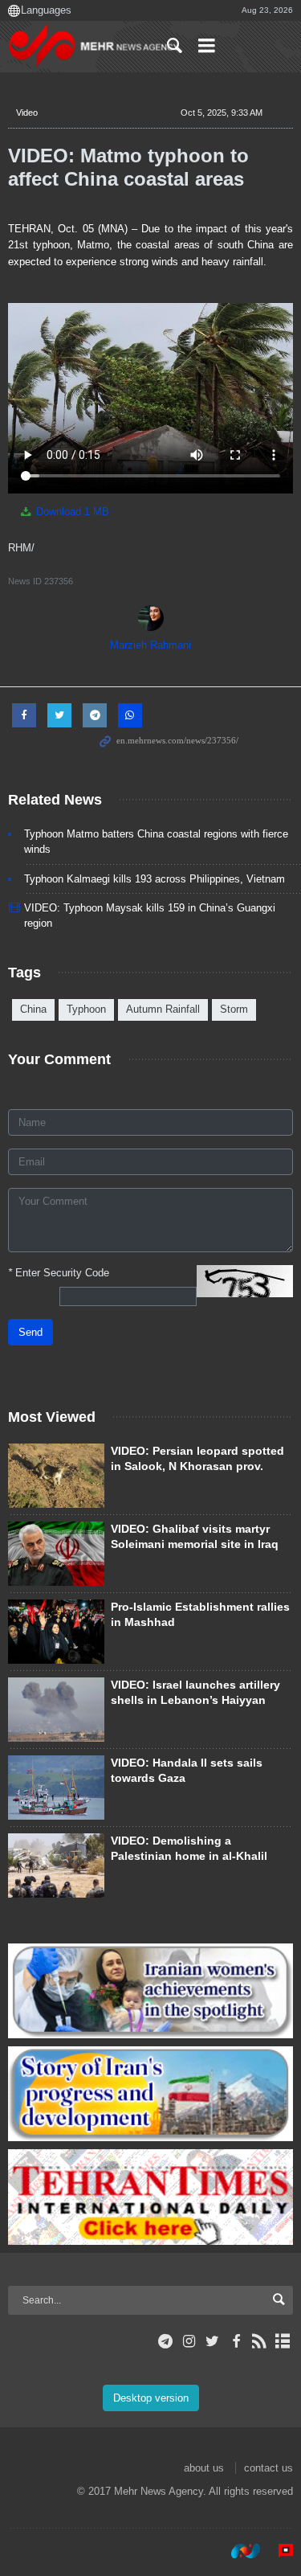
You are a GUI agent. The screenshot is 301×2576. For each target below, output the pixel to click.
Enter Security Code (59, 1273)
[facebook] (236, 2341)
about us (204, 2468)
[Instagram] (189, 2341)
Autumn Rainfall (163, 1009)
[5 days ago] (56, 1865)
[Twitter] (212, 2341)
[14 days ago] (56, 1476)
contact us (268, 2468)
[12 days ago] (56, 1788)
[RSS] (260, 2341)
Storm (234, 1009)
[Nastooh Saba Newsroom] (238, 2551)
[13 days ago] (56, 1632)
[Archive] (283, 2341)
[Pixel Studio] (278, 2551)
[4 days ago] (56, 1554)
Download (71, 512)
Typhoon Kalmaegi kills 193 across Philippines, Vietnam (155, 879)
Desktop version (151, 2398)
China (33, 1009)
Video (27, 113)
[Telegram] (166, 2341)
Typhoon (86, 1009)
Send (31, 1332)
